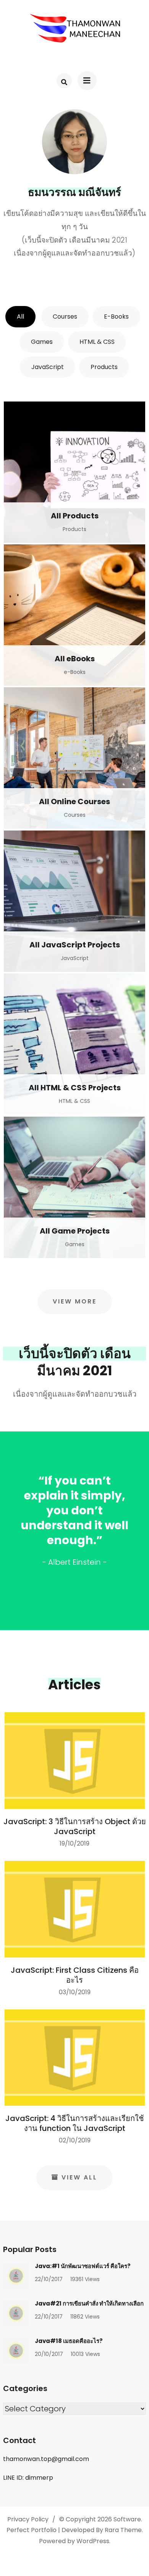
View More (75, 1301)
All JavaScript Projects (75, 945)
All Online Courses (74, 801)
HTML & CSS (97, 342)
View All (79, 2177)
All (20, 317)
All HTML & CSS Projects (75, 1088)
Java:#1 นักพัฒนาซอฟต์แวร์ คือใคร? (83, 2266)
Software (127, 2519)
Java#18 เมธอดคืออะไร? (69, 2341)
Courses (65, 317)
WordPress (93, 2541)
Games (42, 342)
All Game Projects (75, 1231)
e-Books (116, 317)
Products (104, 367)
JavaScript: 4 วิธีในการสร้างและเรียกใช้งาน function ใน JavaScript (75, 2123)
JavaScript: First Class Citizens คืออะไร (75, 1975)
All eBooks (75, 659)
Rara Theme (123, 2530)
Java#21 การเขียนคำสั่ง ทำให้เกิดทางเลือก (89, 2303)
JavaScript (48, 367)
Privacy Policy (28, 2519)
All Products (75, 516)
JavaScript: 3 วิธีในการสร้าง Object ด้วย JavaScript (75, 1826)
